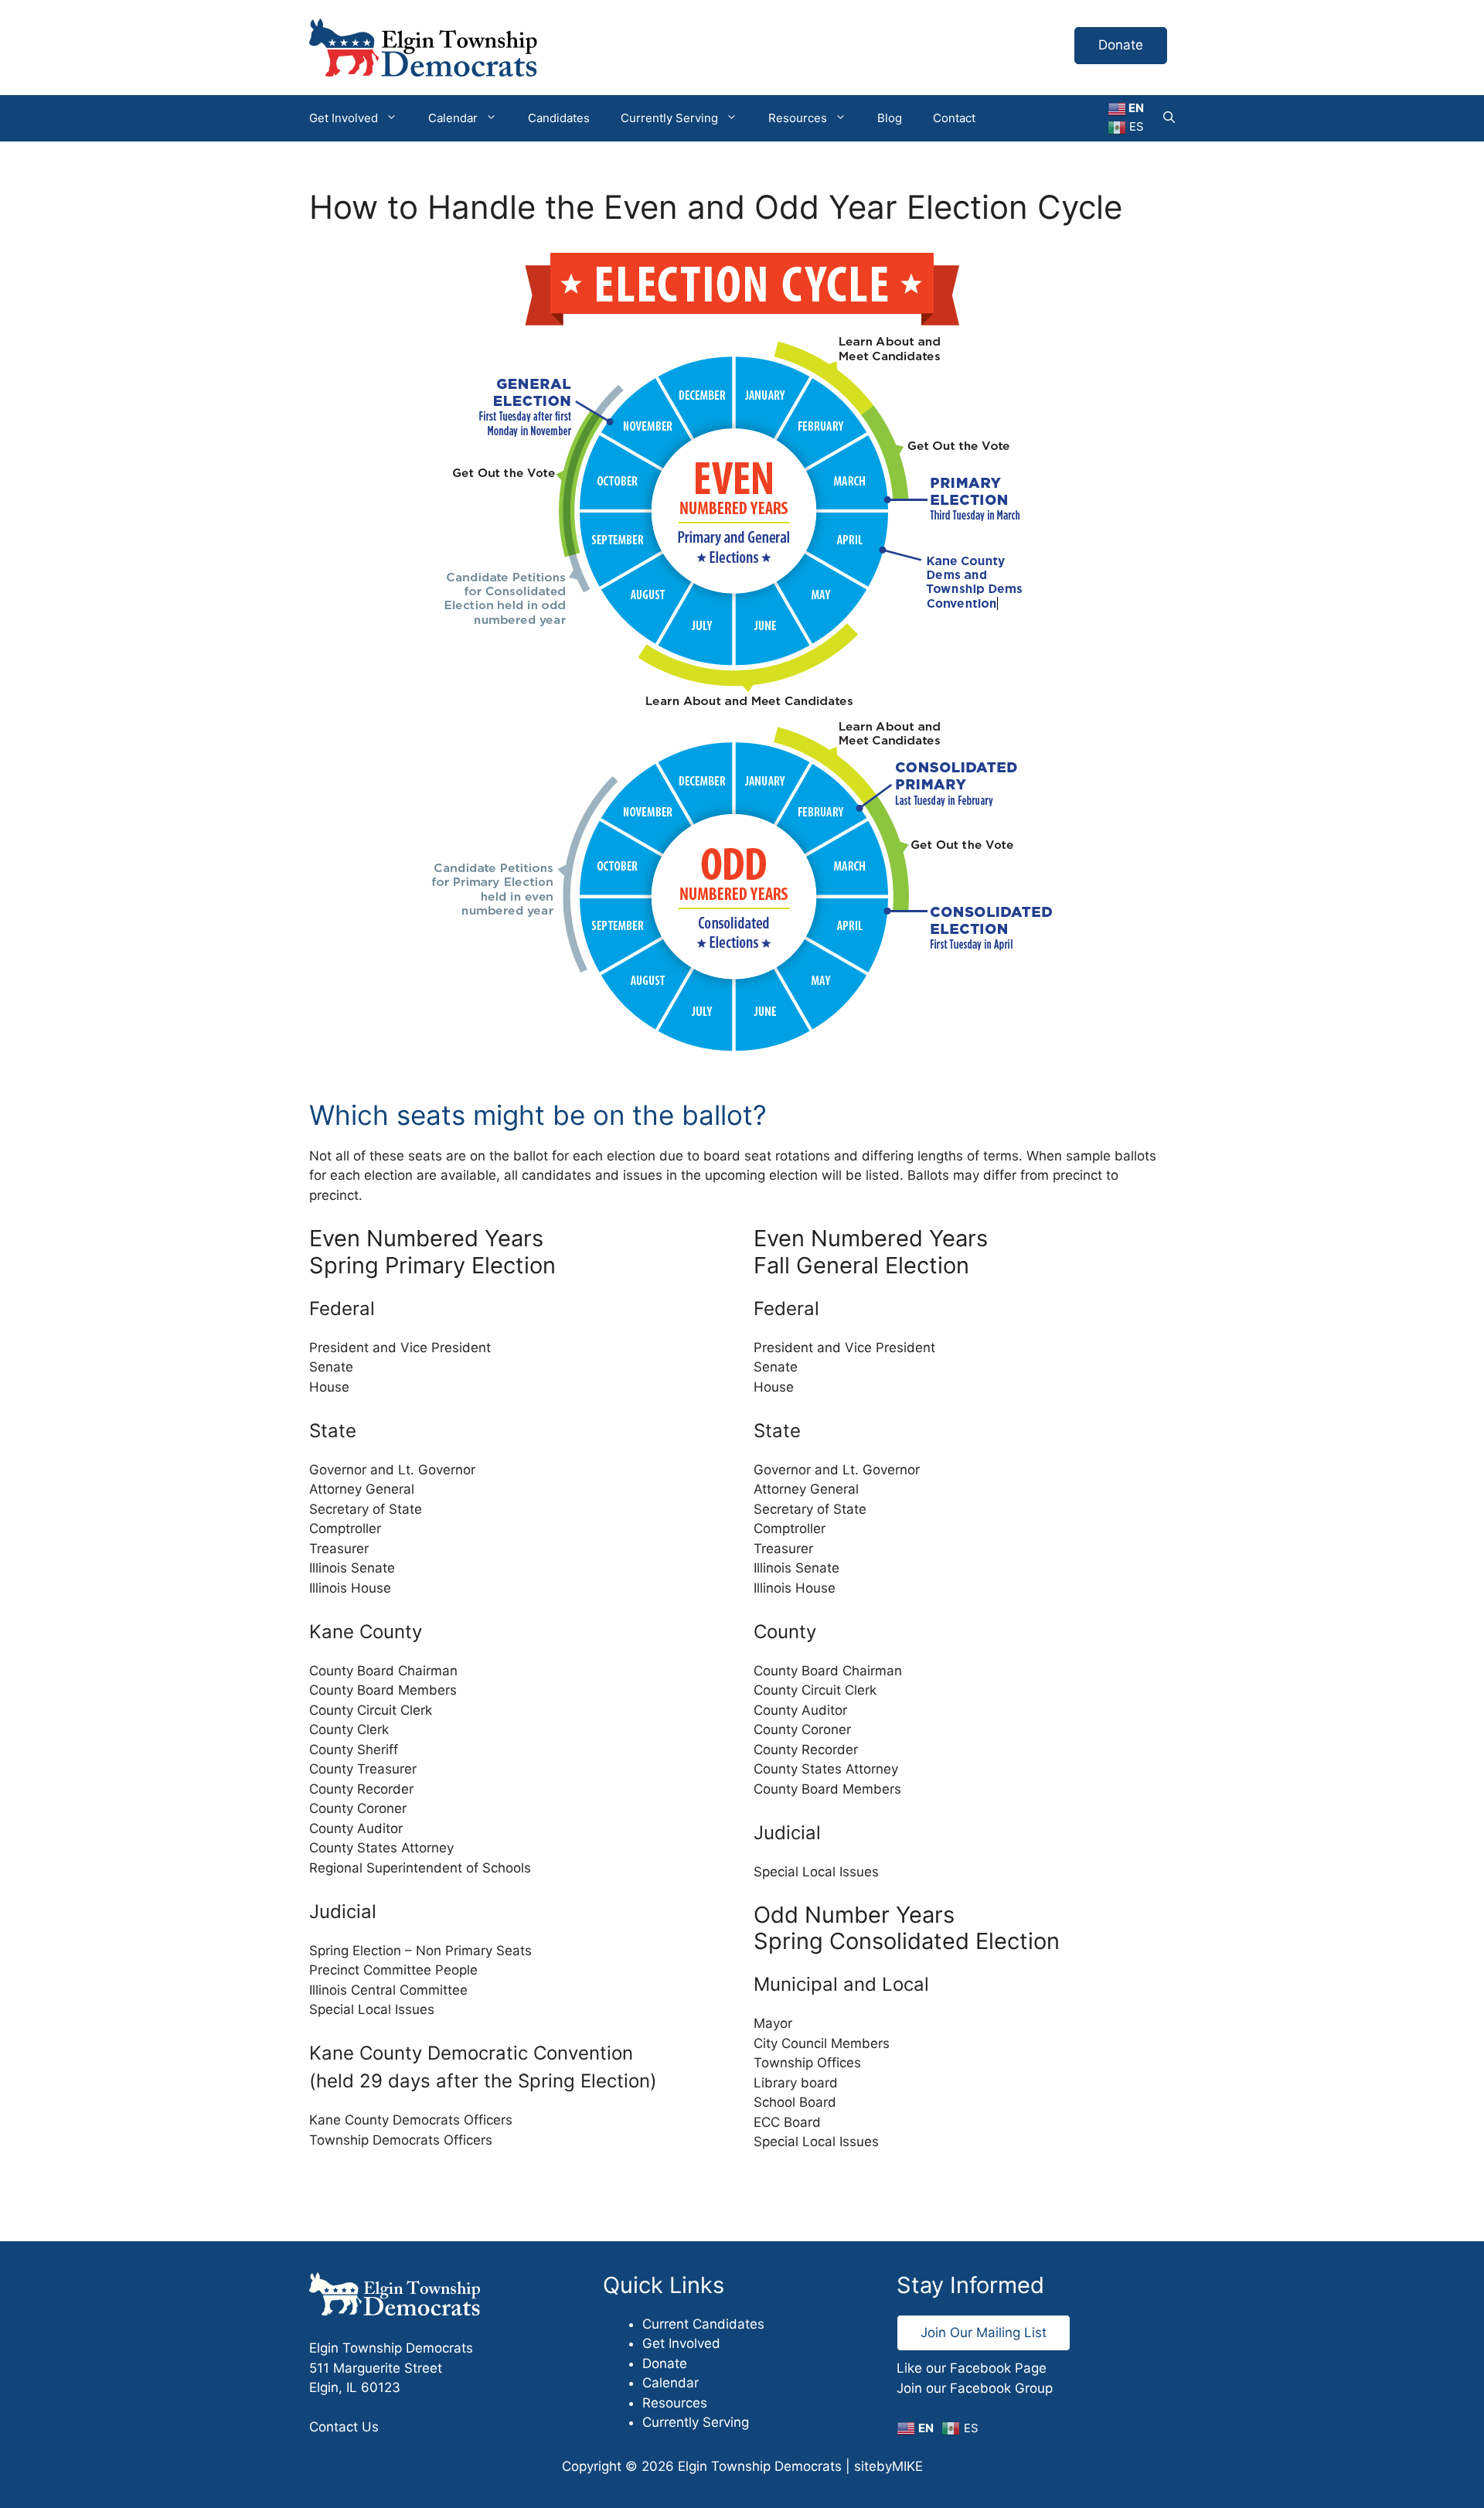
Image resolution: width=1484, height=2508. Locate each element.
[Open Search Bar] (1169, 118)
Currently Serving (669, 118)
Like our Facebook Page (972, 2368)
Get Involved (344, 118)
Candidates (559, 118)
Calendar (453, 118)
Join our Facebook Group (975, 2388)
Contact (954, 118)
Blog (890, 118)
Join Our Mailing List (984, 2333)
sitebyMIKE (888, 2466)
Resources (798, 118)
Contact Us (344, 2427)
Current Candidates (703, 2324)
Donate (1121, 45)
